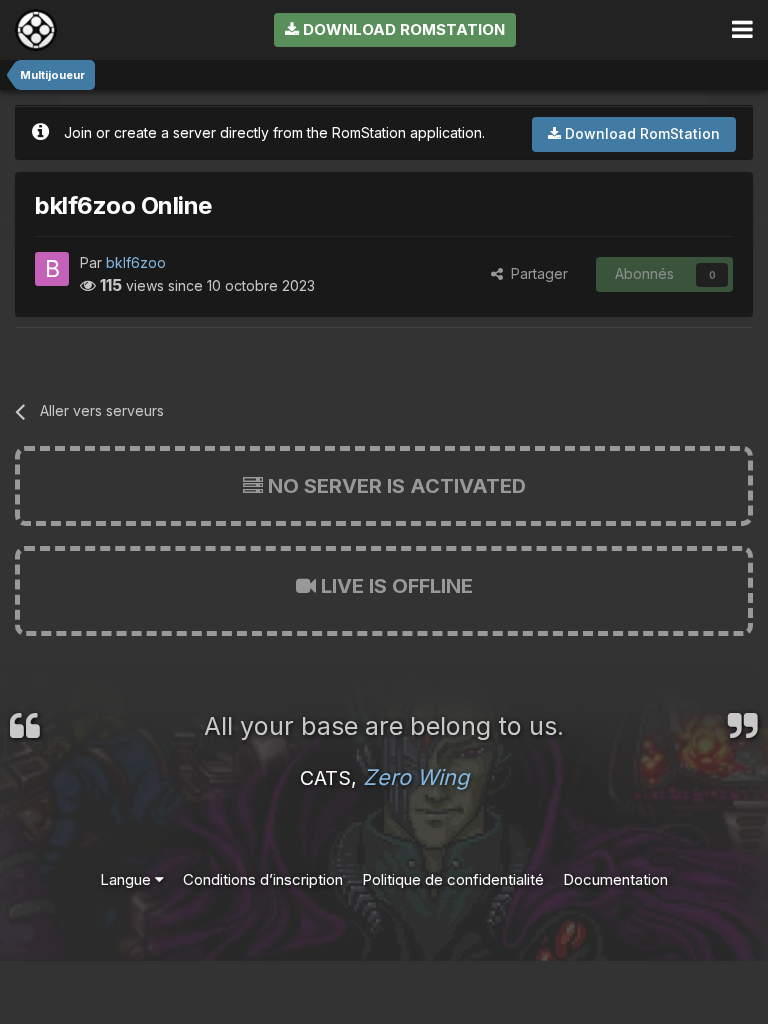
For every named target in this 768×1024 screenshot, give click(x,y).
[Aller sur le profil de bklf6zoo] (52, 269)
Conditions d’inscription (263, 879)
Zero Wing (416, 777)
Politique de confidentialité (453, 879)
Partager (535, 273)
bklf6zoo (136, 262)
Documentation (615, 879)
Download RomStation (402, 29)
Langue (127, 879)
